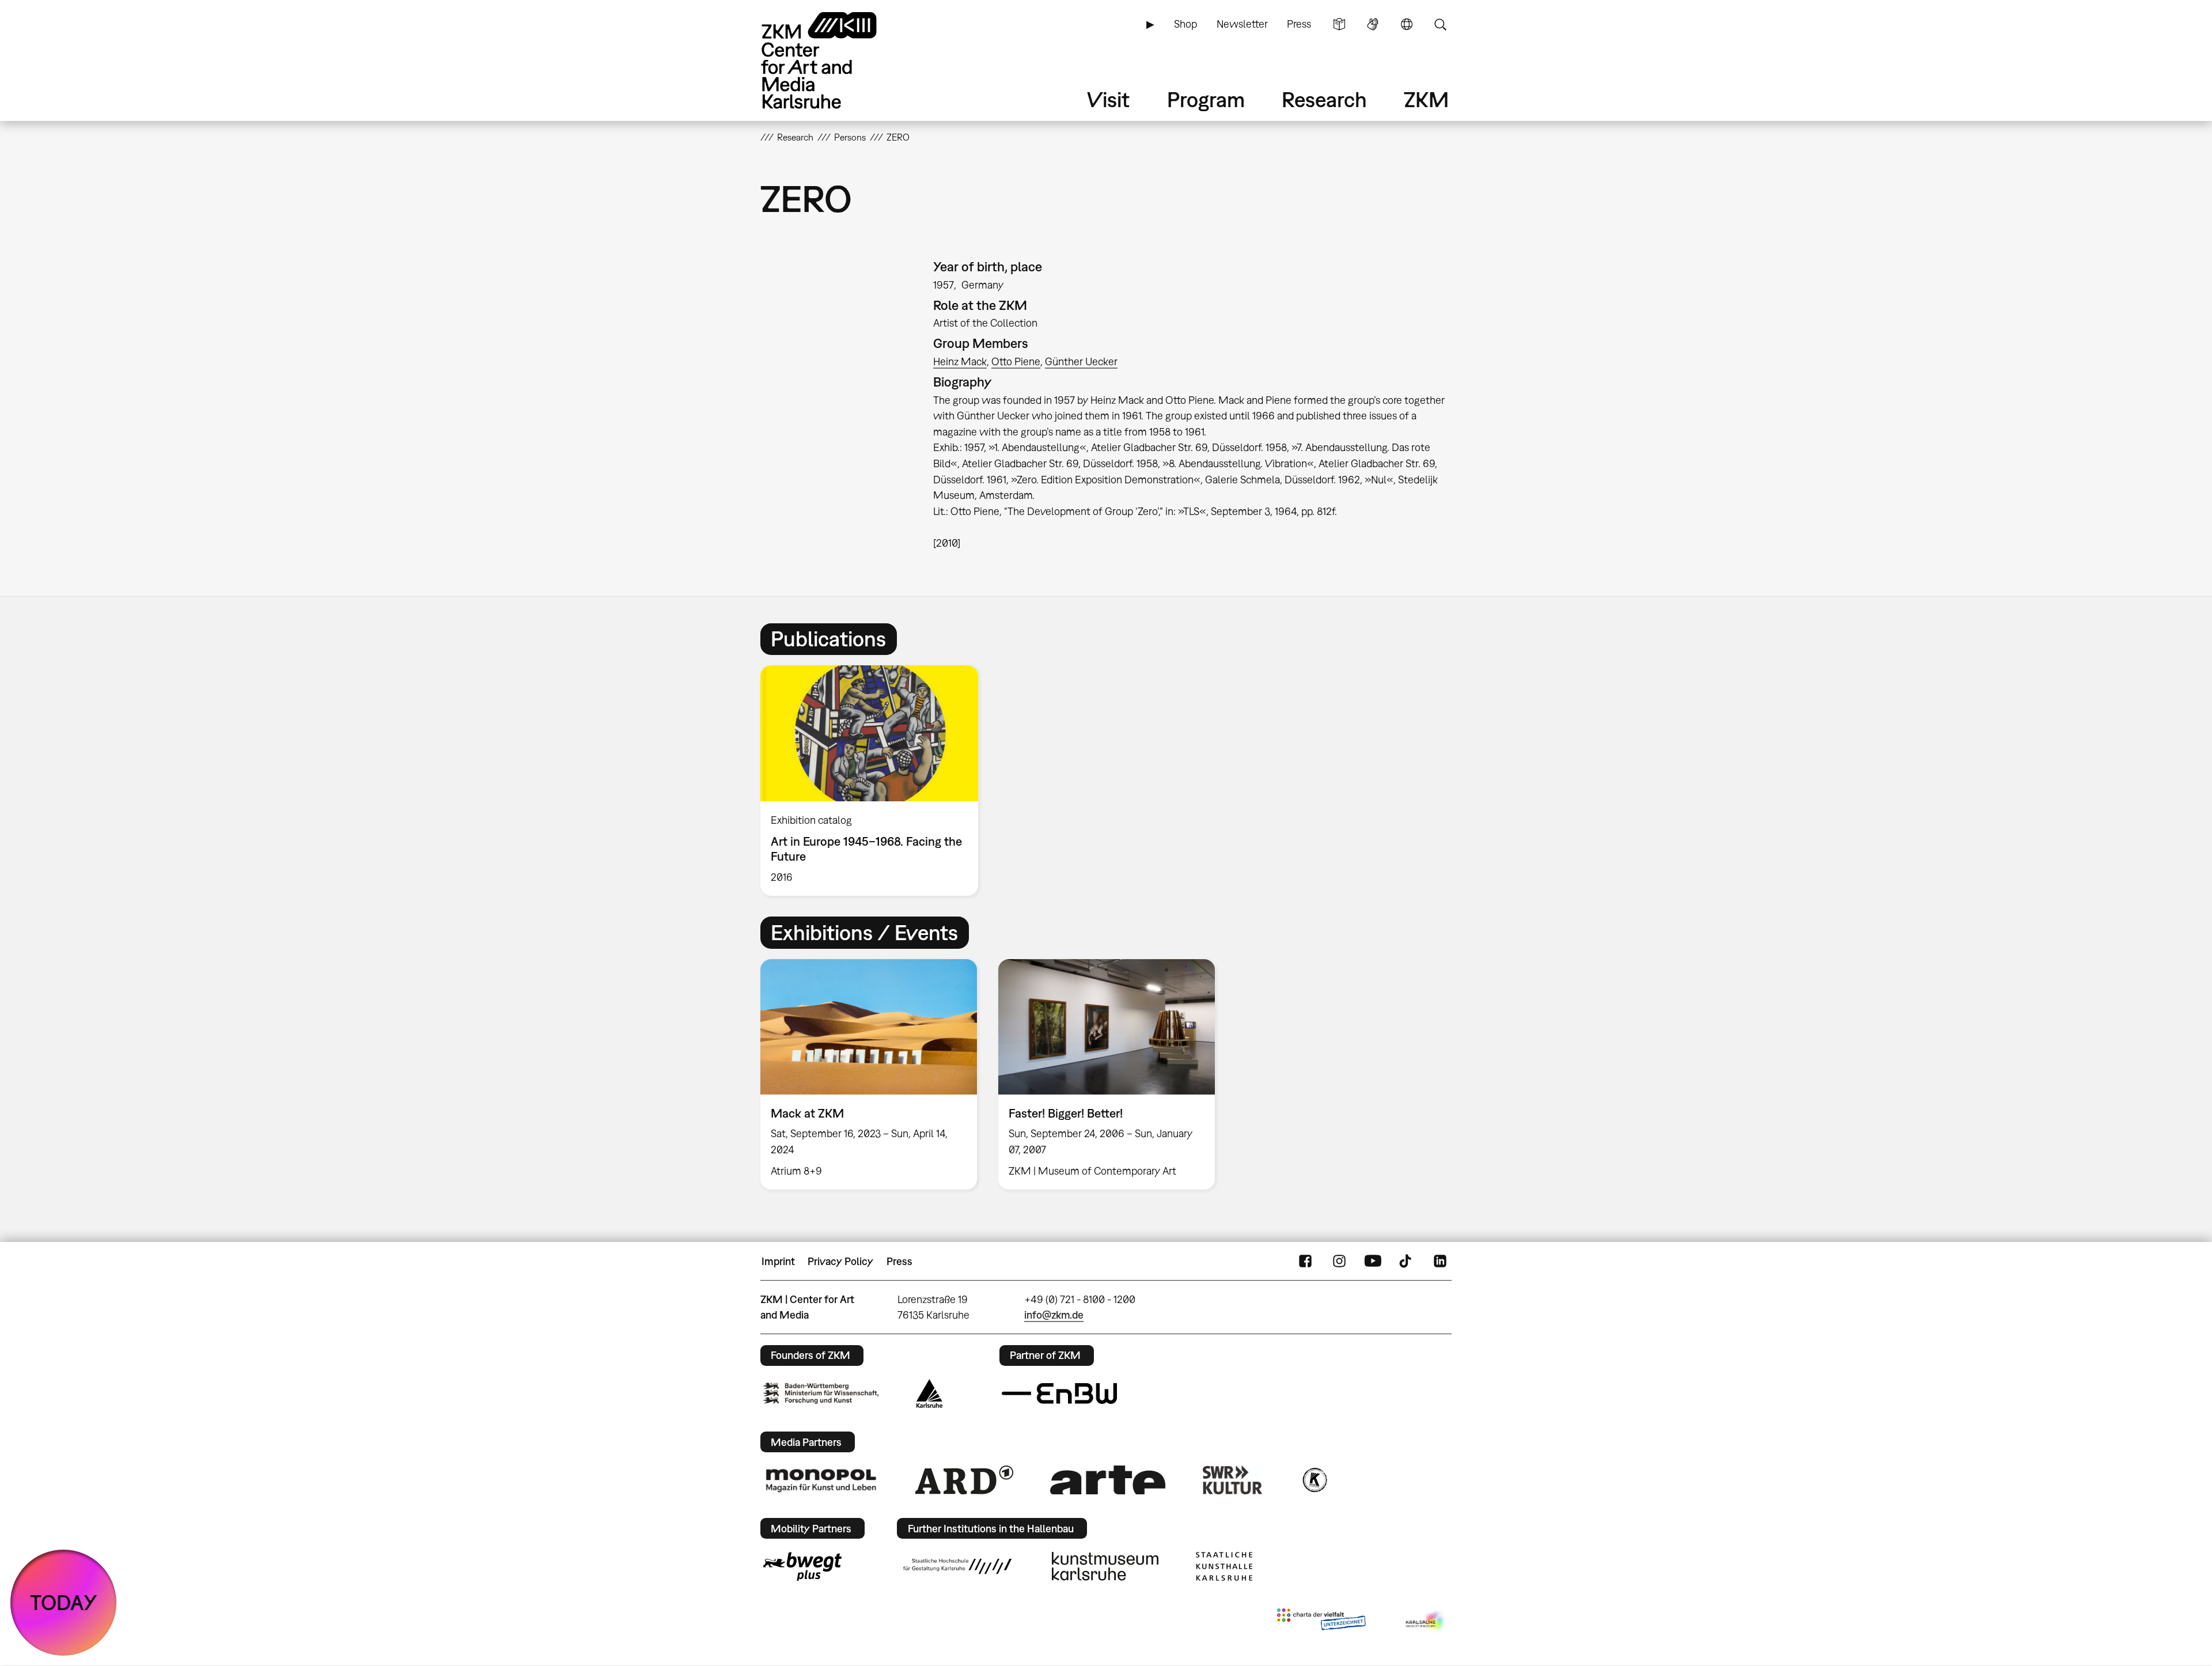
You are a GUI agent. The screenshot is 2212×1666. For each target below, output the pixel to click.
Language (1407, 24)
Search (1440, 24)
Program (1206, 99)
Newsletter (1242, 24)
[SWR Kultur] (1233, 1480)
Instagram (1339, 1262)
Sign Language (1373, 24)
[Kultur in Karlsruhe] (1314, 1480)
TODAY (64, 1602)
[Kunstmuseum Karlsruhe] (1105, 1566)
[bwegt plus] (802, 1566)
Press (1299, 24)
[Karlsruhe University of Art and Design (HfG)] (957, 1566)
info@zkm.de (1054, 1315)
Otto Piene (1016, 361)
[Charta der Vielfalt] (1321, 1622)
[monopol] (821, 1480)
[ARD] (964, 1480)
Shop (1185, 24)
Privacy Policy (840, 1261)
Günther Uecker (1081, 361)
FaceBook (1305, 1262)
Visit (1108, 99)
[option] (874, 780)
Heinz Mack (960, 361)
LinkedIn (1440, 1262)
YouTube (1373, 1262)
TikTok (1407, 1262)
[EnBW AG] (1059, 1394)
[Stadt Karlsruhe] (929, 1394)
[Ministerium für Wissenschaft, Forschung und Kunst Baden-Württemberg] (821, 1393)
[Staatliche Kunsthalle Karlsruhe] (1224, 1566)
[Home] (835, 60)
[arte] (1108, 1480)
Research (1324, 99)
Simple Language (1339, 24)
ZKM (1426, 99)
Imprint (778, 1261)
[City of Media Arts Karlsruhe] (1426, 1622)
